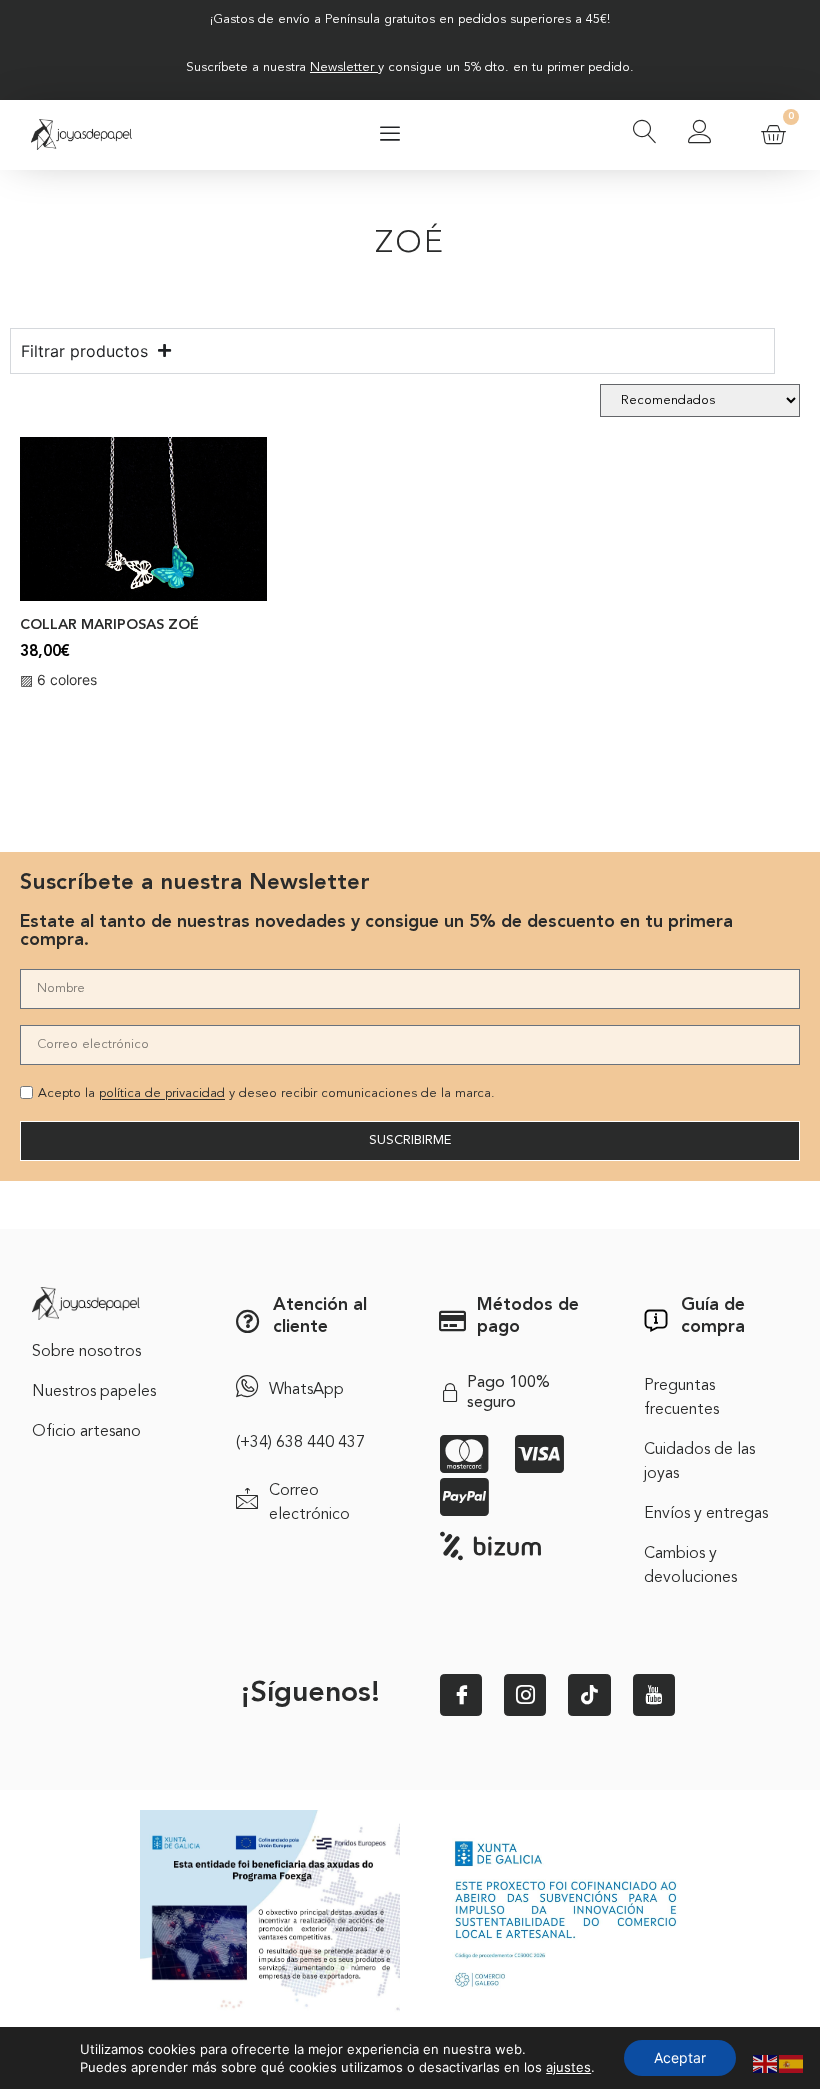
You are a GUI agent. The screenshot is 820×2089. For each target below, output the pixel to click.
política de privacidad (162, 1094)
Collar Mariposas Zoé (109, 625)
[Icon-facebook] (461, 1695)
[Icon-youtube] (654, 1695)
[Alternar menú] (390, 135)
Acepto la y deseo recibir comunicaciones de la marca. (266, 1094)
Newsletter (342, 67)
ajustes (568, 2067)
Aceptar (680, 2057)
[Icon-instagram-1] (525, 1695)
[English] (766, 2062)
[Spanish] (792, 2062)
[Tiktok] (589, 1695)
